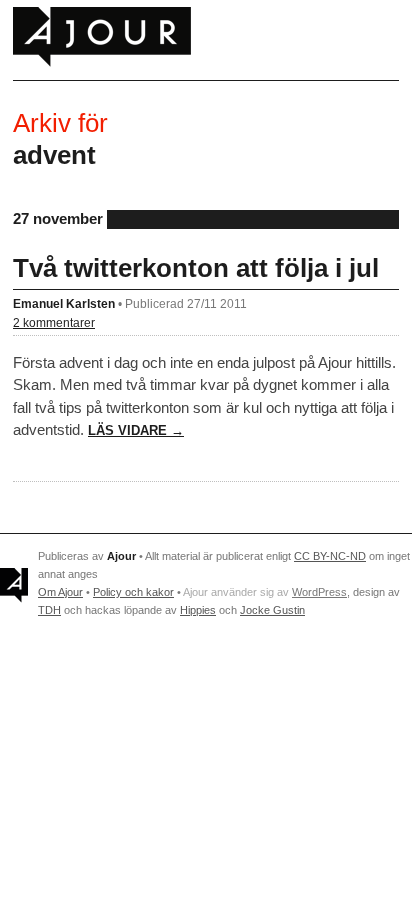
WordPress (319, 592)
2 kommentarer (54, 322)
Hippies (198, 610)
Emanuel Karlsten (64, 303)
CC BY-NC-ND (330, 556)
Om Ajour (60, 592)
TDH (49, 610)
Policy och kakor (133, 592)
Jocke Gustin (272, 610)
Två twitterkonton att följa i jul (196, 268)
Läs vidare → (136, 430)
